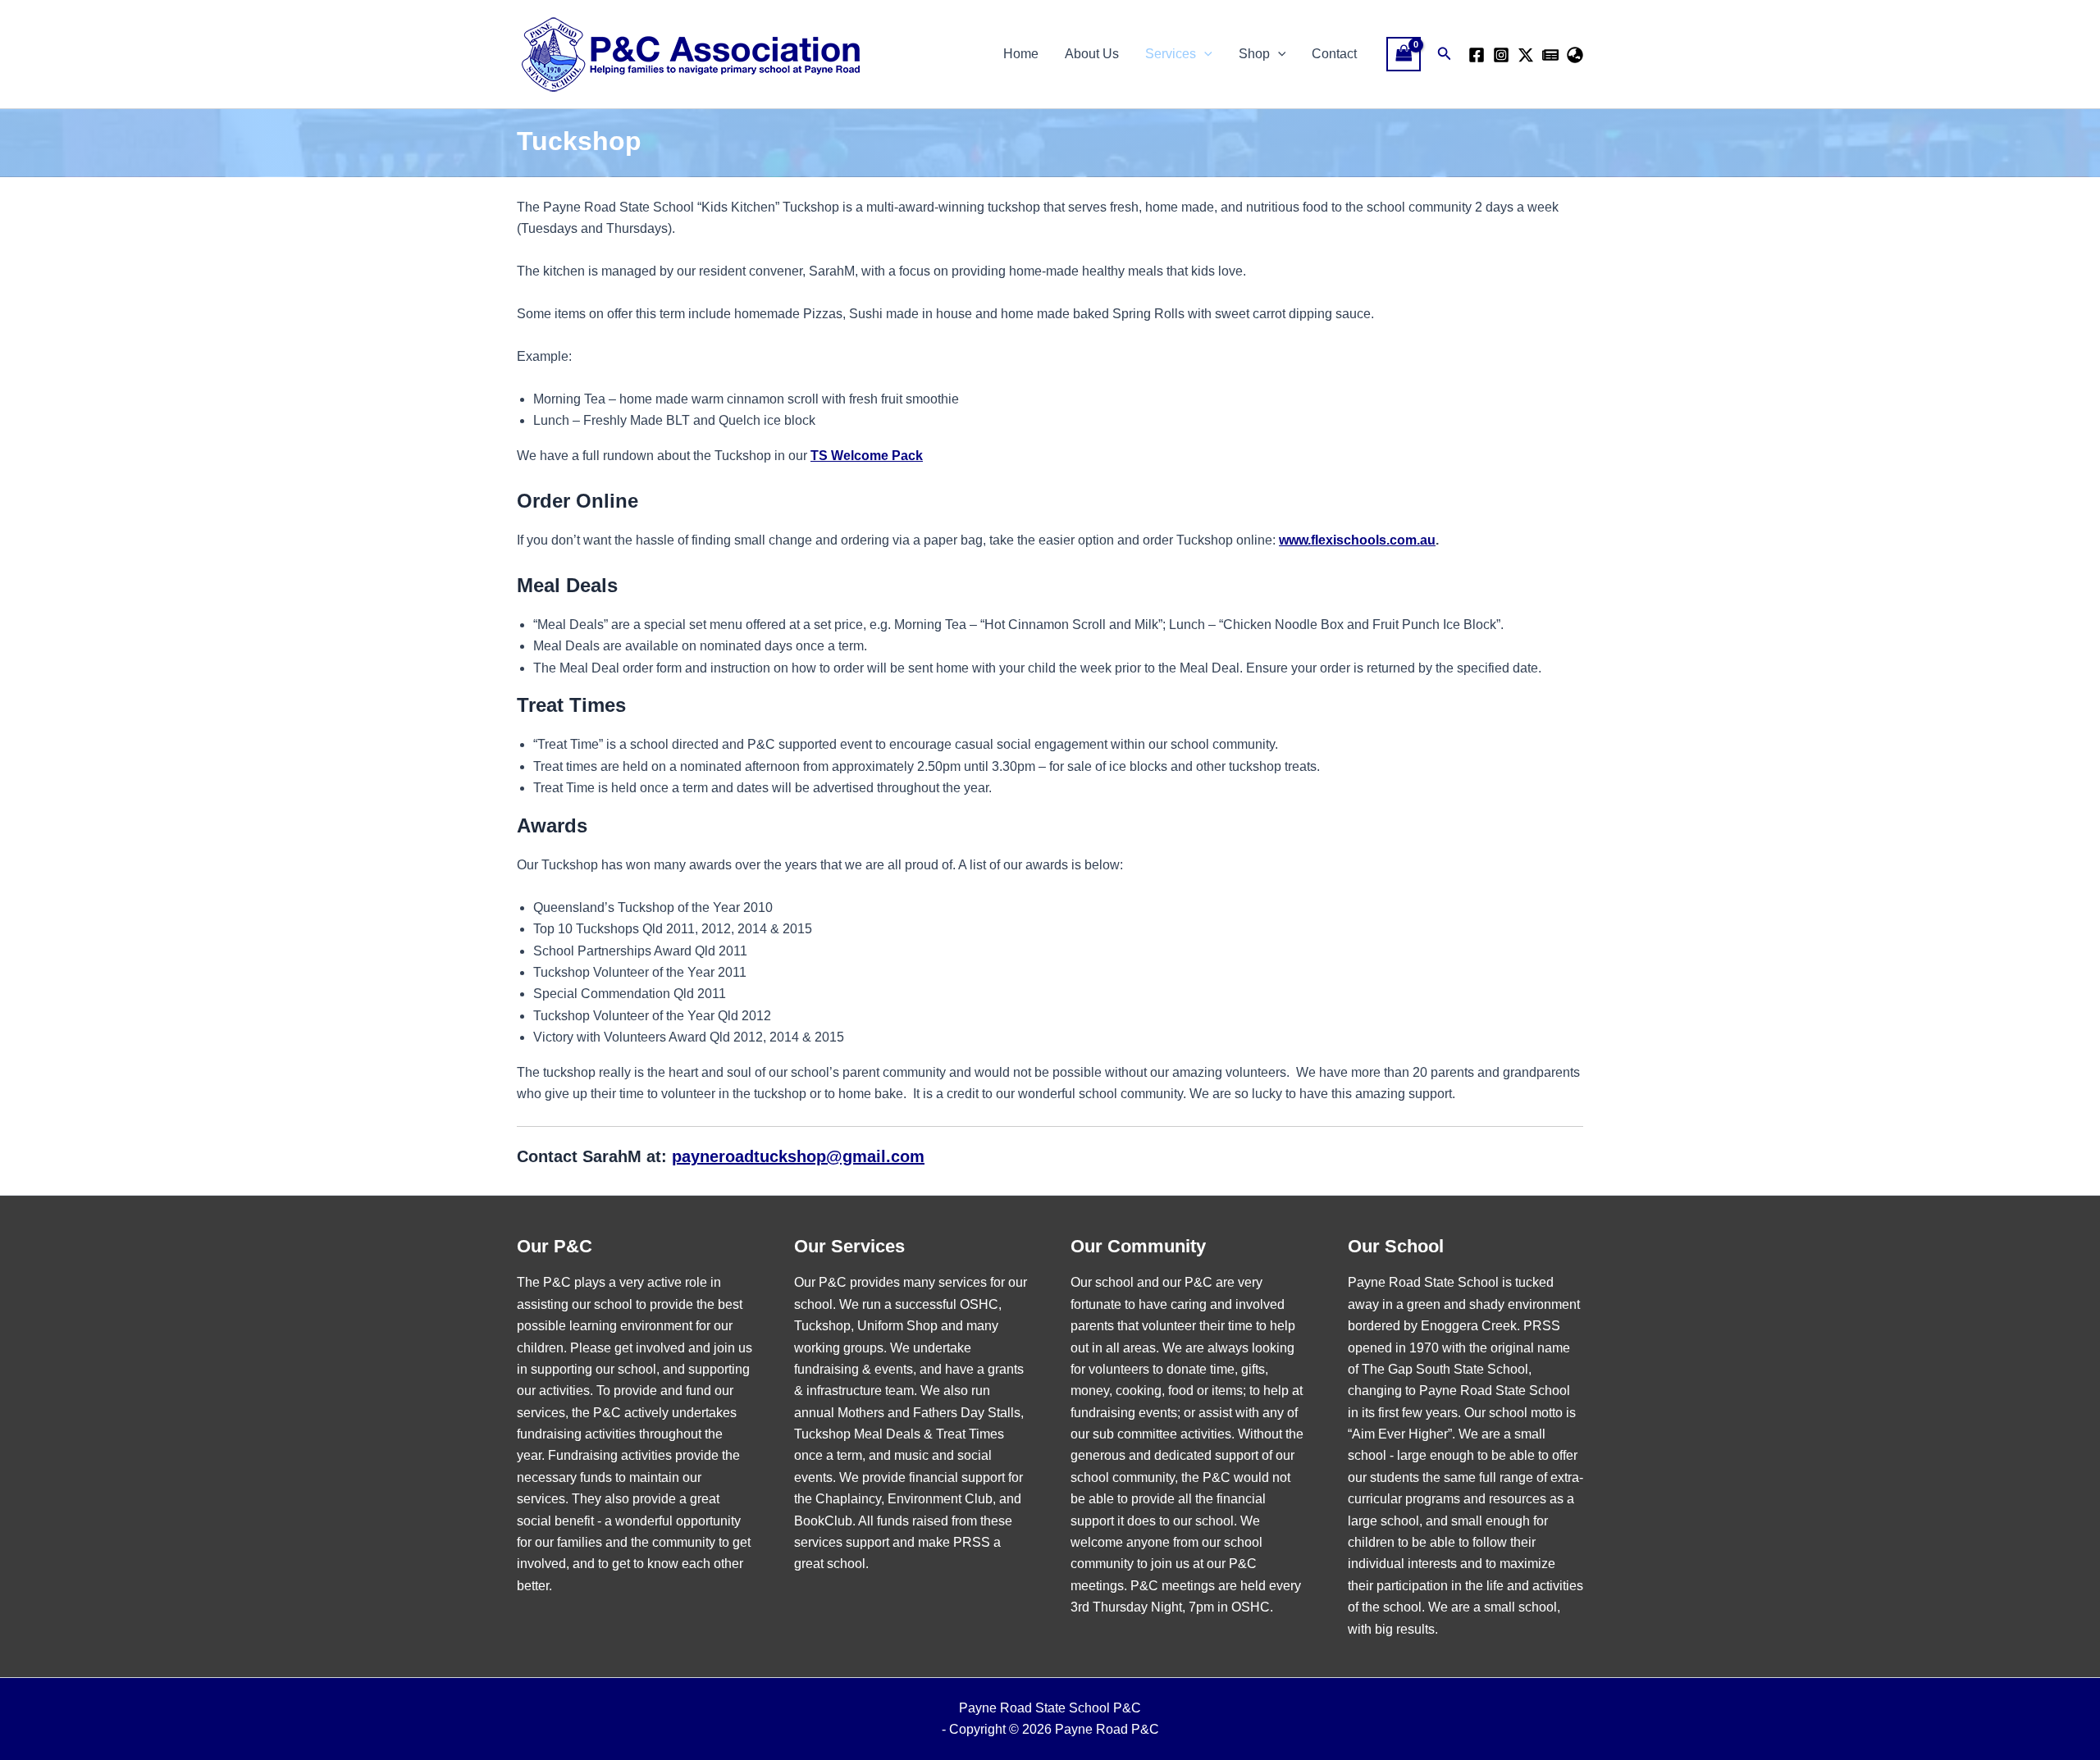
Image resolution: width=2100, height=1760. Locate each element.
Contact (1334, 54)
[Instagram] (1501, 55)
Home (1021, 54)
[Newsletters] (1550, 55)
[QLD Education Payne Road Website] (1575, 55)
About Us (1092, 54)
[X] (1526, 55)
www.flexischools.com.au (1357, 540)
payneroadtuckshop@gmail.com (798, 1156)
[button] (1204, 54)
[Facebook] (1477, 55)
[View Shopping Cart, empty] (1404, 54)
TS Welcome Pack (867, 456)
